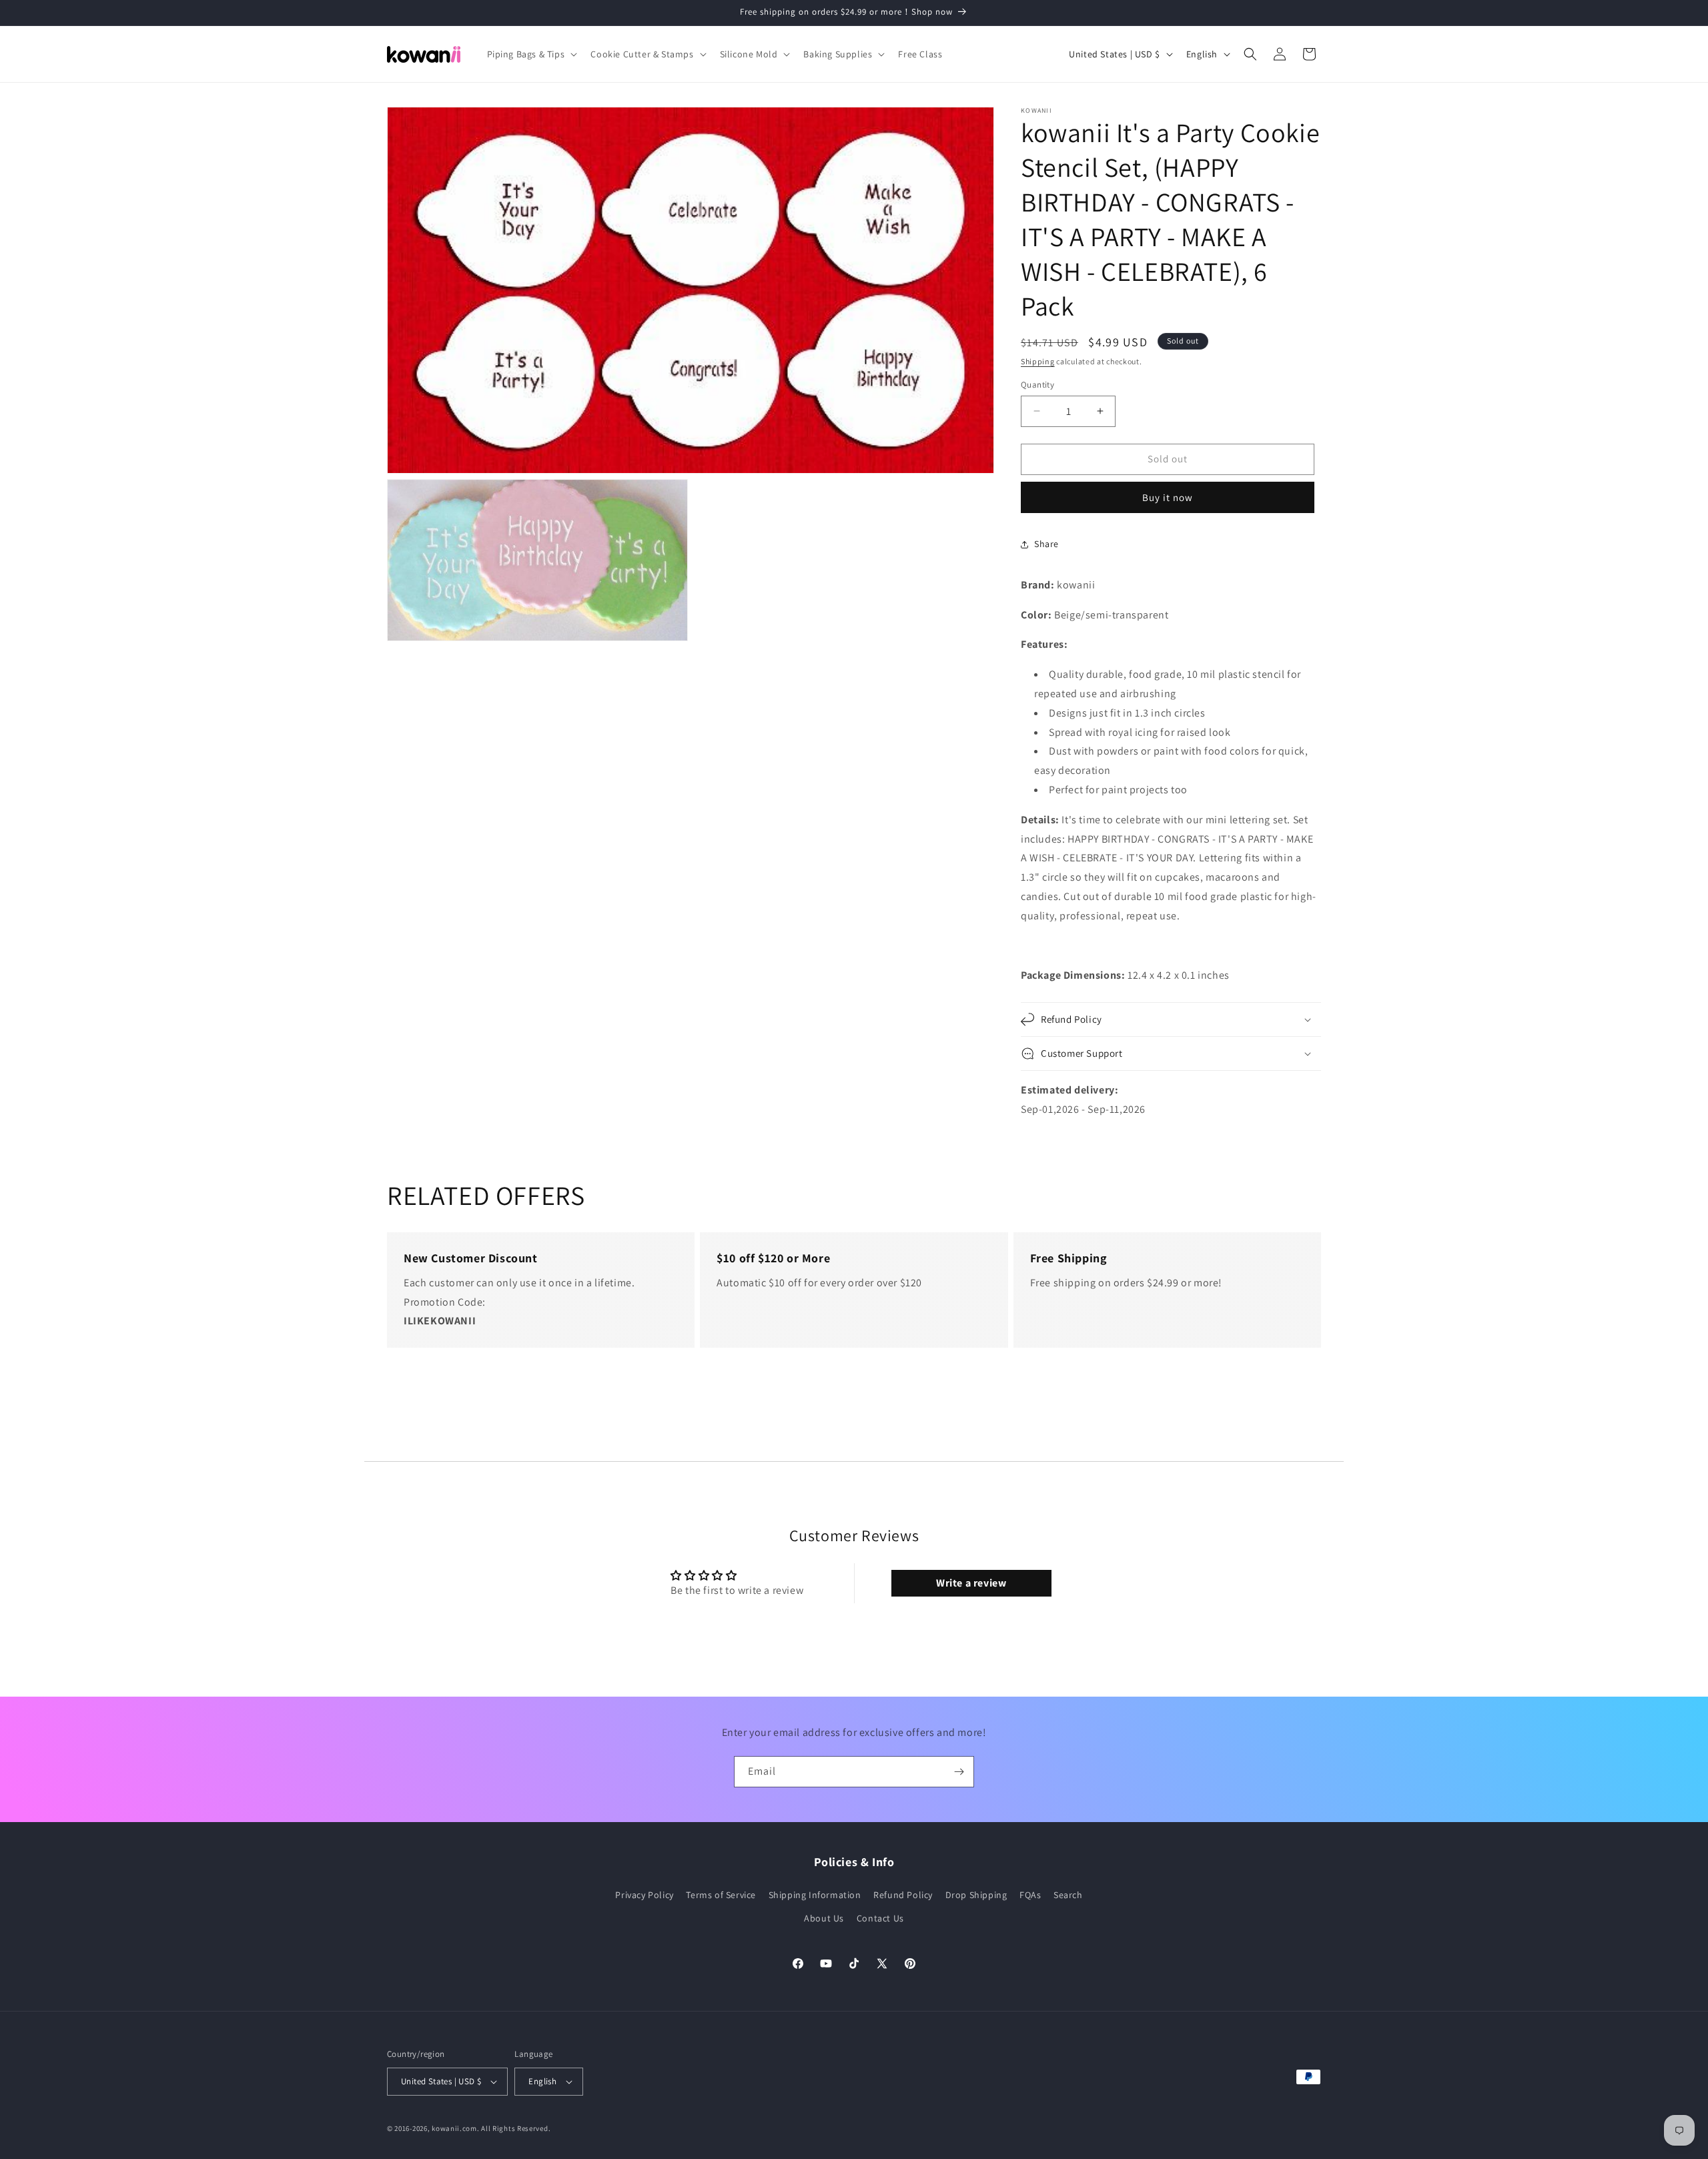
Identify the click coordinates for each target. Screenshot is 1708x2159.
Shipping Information (815, 1894)
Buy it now (1168, 497)
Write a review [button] (971, 1583)
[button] (531, 54)
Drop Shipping (976, 1894)
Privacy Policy (644, 1894)
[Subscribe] (959, 1772)
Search (1068, 1894)
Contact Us (880, 1917)
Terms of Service (721, 1894)
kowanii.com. (455, 2128)
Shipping (1038, 361)
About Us (824, 1917)
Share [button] (1046, 544)
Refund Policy (903, 1894)
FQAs (1030, 1894)
